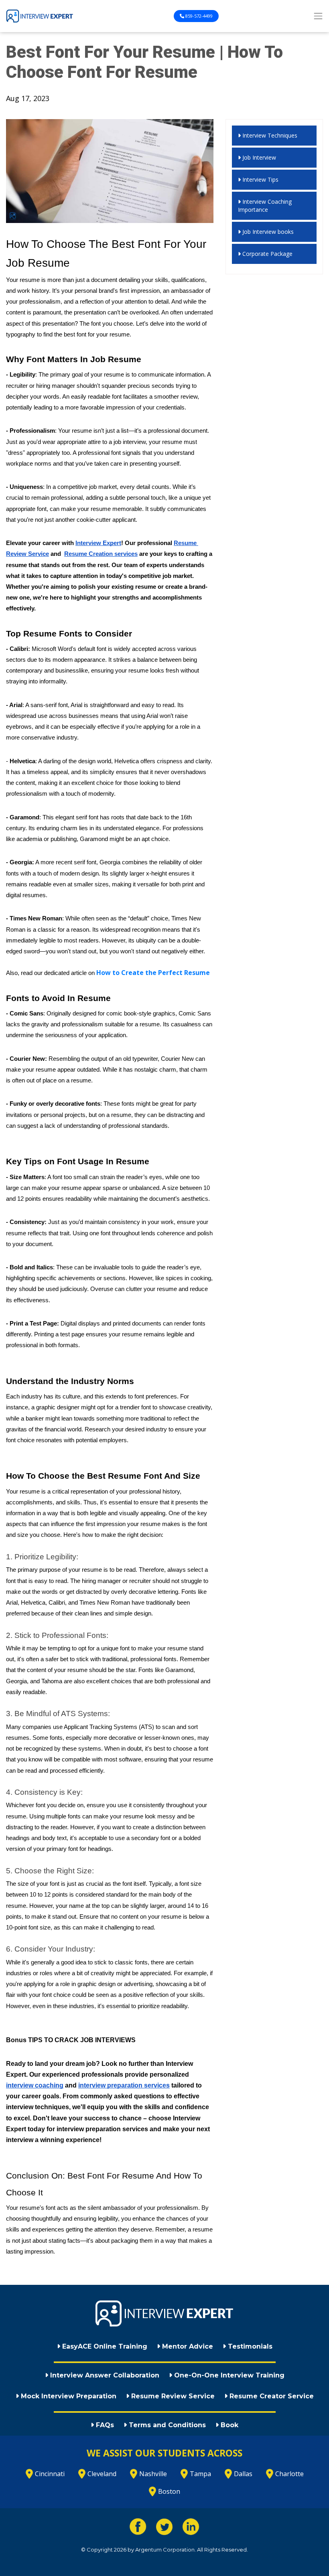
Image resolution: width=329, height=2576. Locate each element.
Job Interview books (267, 232)
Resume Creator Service (271, 2396)
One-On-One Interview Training (228, 2375)
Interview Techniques (269, 135)
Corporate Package (267, 254)
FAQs (104, 2425)
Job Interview (258, 157)
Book (228, 2425)
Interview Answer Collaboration (104, 2375)
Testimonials (249, 2346)
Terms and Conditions (166, 2425)
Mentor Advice (187, 2346)
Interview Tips (260, 179)
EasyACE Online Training (104, 2346)
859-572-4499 (198, 16)
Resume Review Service (172, 2396)
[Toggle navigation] (318, 16)
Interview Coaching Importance (265, 206)
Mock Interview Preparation (68, 2396)
